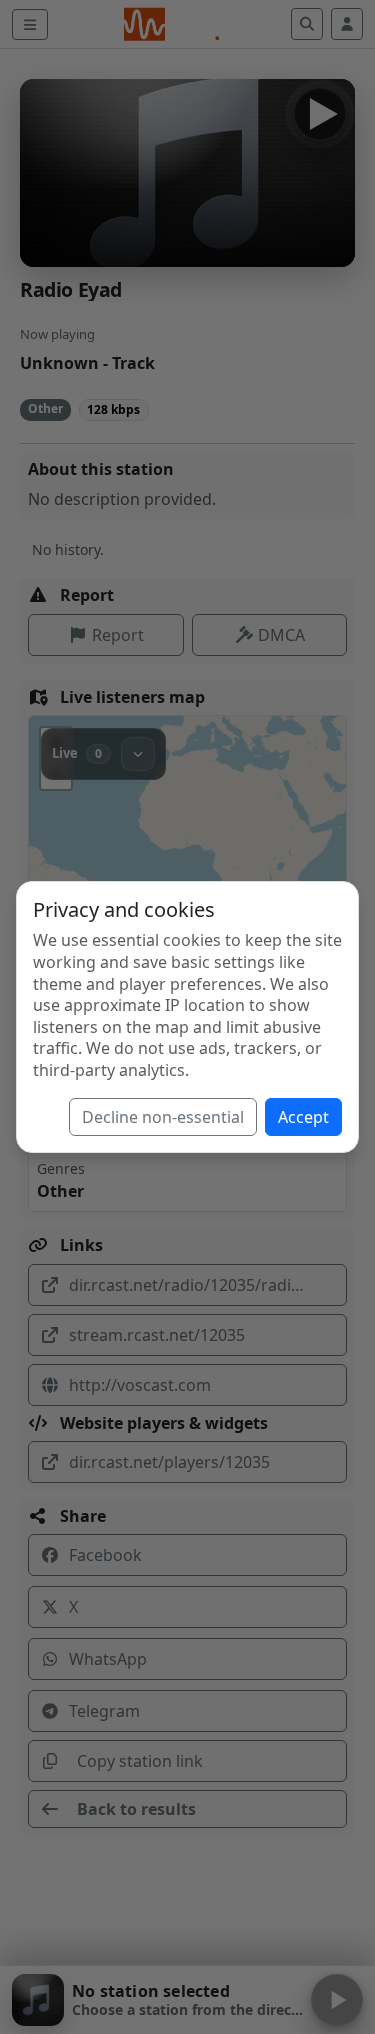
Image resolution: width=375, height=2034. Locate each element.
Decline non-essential (163, 1117)
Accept (303, 1117)
